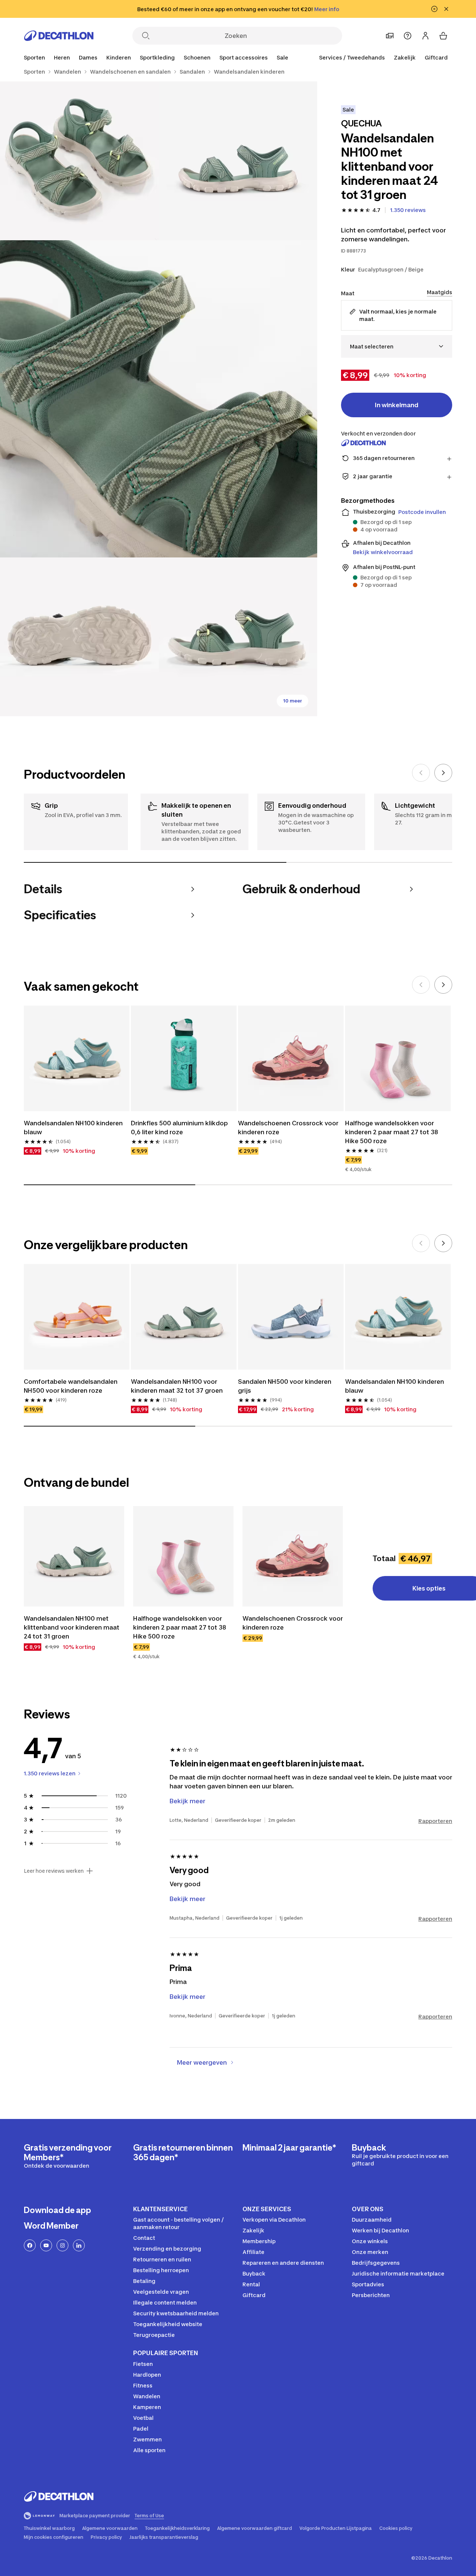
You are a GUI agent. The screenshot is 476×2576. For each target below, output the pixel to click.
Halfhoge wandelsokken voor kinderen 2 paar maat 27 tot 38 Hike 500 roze (392, 1132)
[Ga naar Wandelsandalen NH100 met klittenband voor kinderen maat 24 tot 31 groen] (74, 1556)
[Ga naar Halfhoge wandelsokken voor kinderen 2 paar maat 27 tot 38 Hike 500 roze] (183, 1556)
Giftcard (436, 57)
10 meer (292, 701)
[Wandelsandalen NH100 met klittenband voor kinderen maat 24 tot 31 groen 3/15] (159, 399)
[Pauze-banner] (434, 9)
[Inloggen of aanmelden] (425, 36)
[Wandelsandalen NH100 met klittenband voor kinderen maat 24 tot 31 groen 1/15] (238, 161)
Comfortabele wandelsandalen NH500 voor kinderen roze (71, 1386)
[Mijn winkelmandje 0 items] (443, 36)
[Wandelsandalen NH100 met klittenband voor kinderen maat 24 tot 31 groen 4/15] (79, 637)
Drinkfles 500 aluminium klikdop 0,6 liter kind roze (179, 1128)
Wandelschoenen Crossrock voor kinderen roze (288, 1128)
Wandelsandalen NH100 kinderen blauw (73, 1128)
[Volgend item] (443, 773)
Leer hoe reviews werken (54, 1871)
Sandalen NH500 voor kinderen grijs (285, 1386)
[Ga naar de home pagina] (59, 36)
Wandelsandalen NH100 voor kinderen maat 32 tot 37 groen (177, 1386)
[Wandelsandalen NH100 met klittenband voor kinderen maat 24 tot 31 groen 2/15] (79, 161)
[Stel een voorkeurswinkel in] (390, 36)
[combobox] (397, 346)
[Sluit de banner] (446, 9)
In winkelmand (397, 405)
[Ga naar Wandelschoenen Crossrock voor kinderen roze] (293, 1556)
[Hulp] (408, 36)
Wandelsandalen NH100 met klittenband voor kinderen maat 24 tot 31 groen (72, 1627)
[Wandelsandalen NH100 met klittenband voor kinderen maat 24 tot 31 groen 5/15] (238, 637)
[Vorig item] (421, 773)
